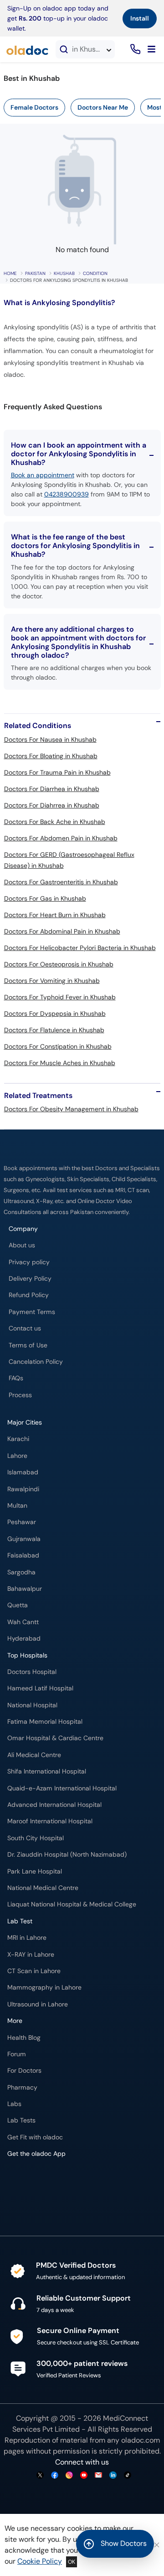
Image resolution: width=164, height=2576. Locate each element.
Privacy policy (29, 1262)
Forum (17, 2054)
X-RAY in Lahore (31, 1955)
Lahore (17, 1456)
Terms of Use (28, 1345)
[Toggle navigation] (151, 49)
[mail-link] (98, 2476)
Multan (17, 1506)
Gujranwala (24, 1539)
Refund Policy (29, 1295)
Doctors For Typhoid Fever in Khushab (60, 997)
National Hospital (32, 1705)
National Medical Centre (43, 1888)
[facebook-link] (55, 2476)
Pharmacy (22, 2088)
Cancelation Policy (36, 1362)
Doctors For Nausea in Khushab (50, 739)
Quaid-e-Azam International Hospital (62, 1788)
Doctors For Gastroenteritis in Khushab (61, 882)
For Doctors (24, 2071)
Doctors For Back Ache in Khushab (55, 822)
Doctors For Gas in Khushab (45, 898)
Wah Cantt (23, 1622)
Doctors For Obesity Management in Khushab (71, 1109)
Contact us (25, 1328)
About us (22, 1245)
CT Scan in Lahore (34, 1971)
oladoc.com (141, 2440)
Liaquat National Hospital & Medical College (72, 1904)
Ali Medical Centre (34, 1755)
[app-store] (49, 2180)
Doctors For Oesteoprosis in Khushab (59, 964)
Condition (95, 273)
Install (140, 18)
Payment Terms (32, 1312)
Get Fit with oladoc (35, 2137)
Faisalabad (23, 1555)
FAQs (16, 1378)
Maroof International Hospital (50, 1821)
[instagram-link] (69, 2476)
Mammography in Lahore (44, 1987)
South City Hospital (36, 1838)
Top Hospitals (27, 1655)
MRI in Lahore (27, 1938)
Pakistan (35, 273)
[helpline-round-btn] (134, 50)
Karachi (18, 1439)
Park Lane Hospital (35, 1871)
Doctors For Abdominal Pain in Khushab (62, 931)
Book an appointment (43, 475)
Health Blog (24, 2038)
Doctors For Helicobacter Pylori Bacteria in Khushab (80, 948)
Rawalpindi (23, 1489)
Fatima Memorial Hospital (45, 1722)
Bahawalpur (25, 1589)
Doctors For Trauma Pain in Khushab (57, 772)
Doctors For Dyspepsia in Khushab (55, 1014)
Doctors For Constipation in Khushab (58, 1046)
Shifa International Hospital (47, 1771)
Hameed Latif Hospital (40, 1688)
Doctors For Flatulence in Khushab (54, 1030)
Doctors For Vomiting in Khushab (52, 981)
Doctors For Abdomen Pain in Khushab (61, 838)
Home (10, 273)
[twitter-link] (40, 2476)
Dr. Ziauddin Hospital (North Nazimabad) (67, 1855)
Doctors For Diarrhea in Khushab (52, 789)
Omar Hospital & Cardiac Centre (55, 1738)
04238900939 (67, 494)
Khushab (64, 273)
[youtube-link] (84, 2476)
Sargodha (21, 1572)
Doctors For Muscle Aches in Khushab (60, 1063)
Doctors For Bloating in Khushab (51, 756)
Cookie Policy (40, 2561)
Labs (14, 2104)
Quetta (18, 1605)
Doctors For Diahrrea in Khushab (52, 805)
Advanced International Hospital (54, 1805)
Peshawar (22, 1522)
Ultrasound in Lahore (38, 2004)
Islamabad (23, 1472)
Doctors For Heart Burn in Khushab (55, 915)
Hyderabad (24, 1639)
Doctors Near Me (103, 107)
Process (20, 1395)
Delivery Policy (30, 1279)
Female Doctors (34, 107)
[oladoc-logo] (27, 49)
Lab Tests (21, 2120)
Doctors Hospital (32, 1672)
